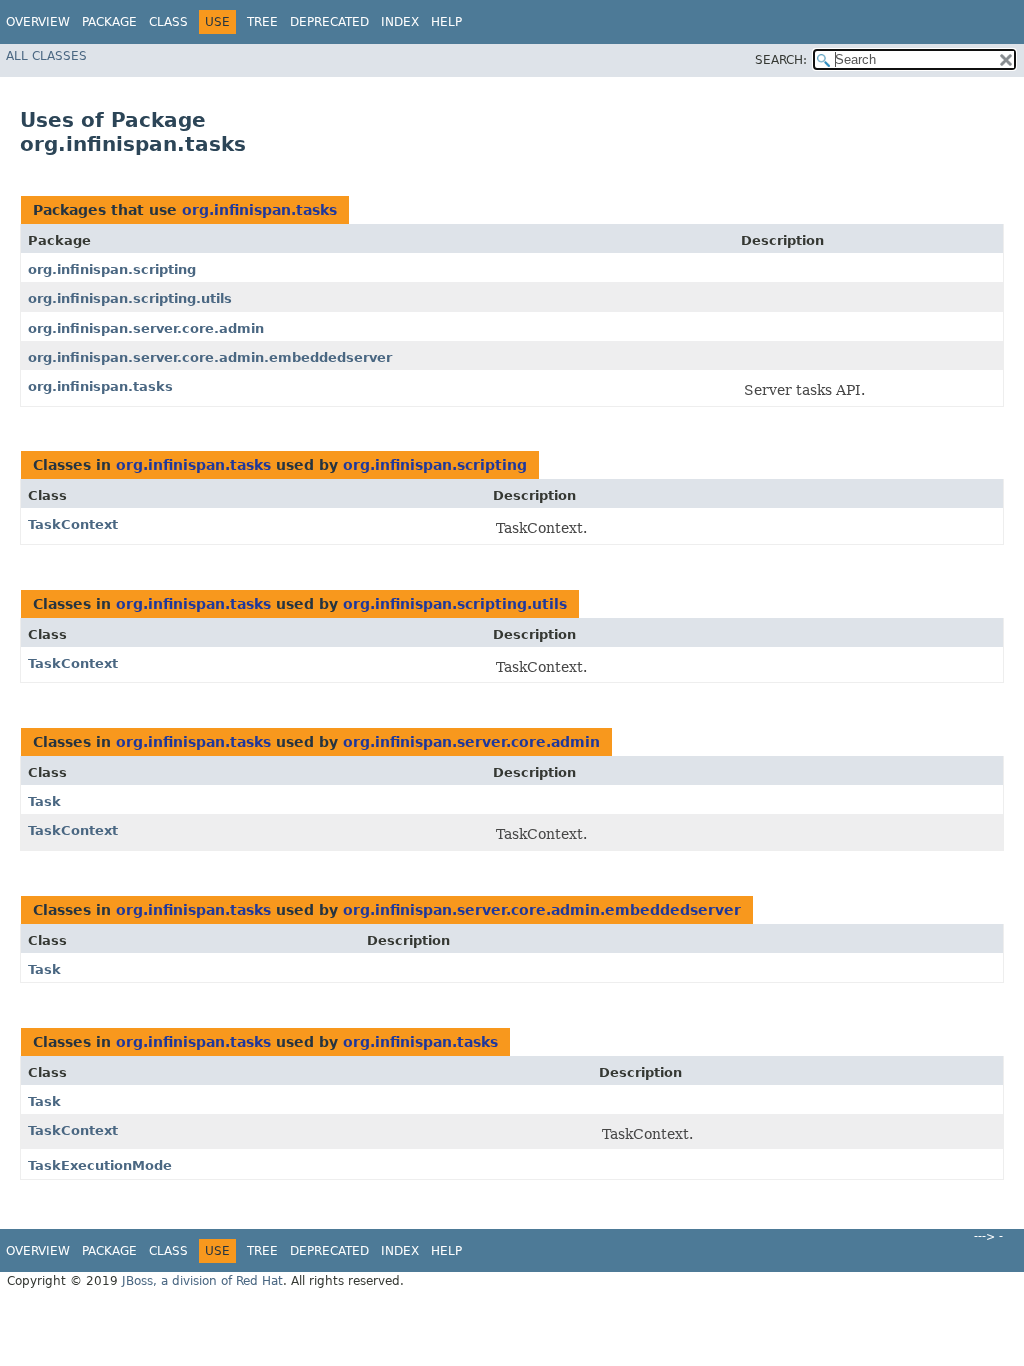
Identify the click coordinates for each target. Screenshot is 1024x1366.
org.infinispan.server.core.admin (146, 328)
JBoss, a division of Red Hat (202, 1281)
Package (109, 22)
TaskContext (73, 524)
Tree (262, 22)
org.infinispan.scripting (112, 269)
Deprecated (329, 22)
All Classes (46, 56)
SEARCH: (781, 60)
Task (44, 801)
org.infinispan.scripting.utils (130, 298)
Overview (38, 22)
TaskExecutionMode (100, 1165)
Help (446, 22)
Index (400, 22)
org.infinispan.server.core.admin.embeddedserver (210, 357)
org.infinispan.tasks (259, 210)
